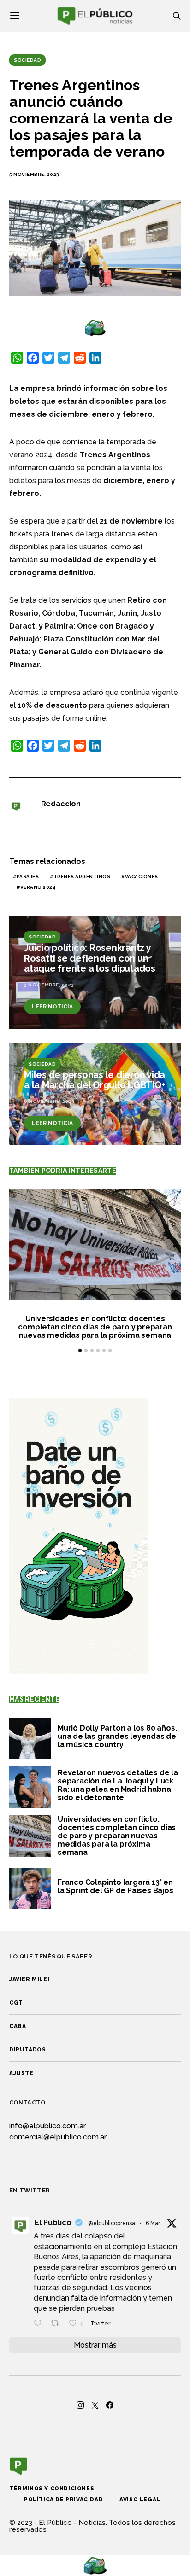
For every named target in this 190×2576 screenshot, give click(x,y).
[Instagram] (80, 2405)
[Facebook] (110, 2405)
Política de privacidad (63, 2500)
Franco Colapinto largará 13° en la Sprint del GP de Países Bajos (116, 1886)
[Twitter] (95, 2405)
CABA (18, 2026)
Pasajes (28, 877)
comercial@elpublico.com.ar (58, 2137)
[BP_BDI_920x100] (95, 327)
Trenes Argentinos (82, 877)
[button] (80, 1350)
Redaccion (61, 804)
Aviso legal (140, 2500)
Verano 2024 (38, 887)
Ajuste (21, 2073)
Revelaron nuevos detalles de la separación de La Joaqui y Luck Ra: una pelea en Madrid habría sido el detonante (118, 1785)
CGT (16, 2003)
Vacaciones (142, 877)
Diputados (27, 2050)
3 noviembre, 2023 (49, 985)
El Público (53, 2223)
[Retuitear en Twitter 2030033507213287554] (58, 2324)
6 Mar (153, 2223)
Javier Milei (29, 1979)
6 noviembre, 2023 (49, 1101)
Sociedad (27, 60)
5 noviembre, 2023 (34, 174)
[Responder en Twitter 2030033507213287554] (40, 2324)
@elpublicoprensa (112, 2223)
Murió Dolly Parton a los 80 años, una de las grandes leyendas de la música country (117, 1736)
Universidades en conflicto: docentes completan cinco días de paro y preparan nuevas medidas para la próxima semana (95, 1327)
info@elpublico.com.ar (47, 2126)
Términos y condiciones (52, 2489)
